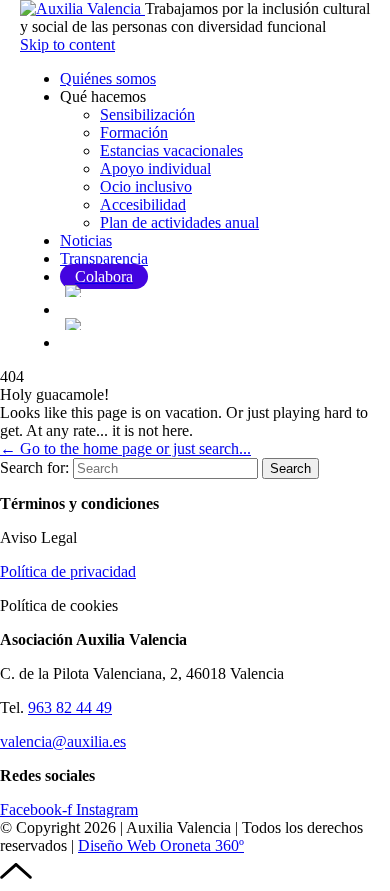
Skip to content (67, 44)
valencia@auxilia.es (63, 741)
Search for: (34, 467)
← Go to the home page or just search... (125, 448)
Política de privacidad (68, 571)
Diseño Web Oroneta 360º (161, 845)
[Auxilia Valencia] (82, 8)
